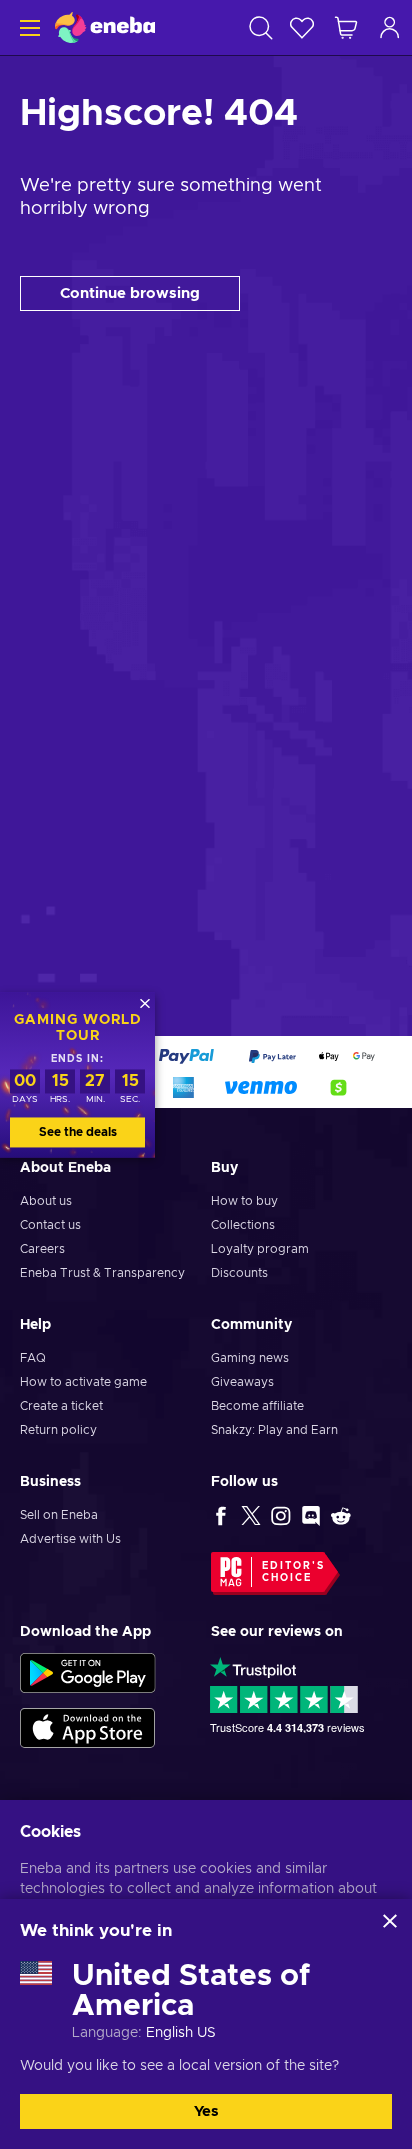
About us (46, 1201)
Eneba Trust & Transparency (102, 1273)
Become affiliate (257, 1406)
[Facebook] (221, 1515)
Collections (243, 1225)
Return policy (58, 1430)
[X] (251, 1515)
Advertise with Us (70, 1539)
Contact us (50, 1225)
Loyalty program (260, 1249)
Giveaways (242, 1382)
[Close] (390, 1921)
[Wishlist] (302, 27)
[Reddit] (341, 1515)
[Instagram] (281, 1515)
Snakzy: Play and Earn (274, 1430)
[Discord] (311, 1515)
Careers (42, 1249)
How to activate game (83, 1382)
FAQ (33, 1358)
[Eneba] (105, 27)
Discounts (239, 1273)
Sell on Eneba (59, 1515)
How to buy (244, 1201)
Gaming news (250, 1358)
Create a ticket (61, 1406)
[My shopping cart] (346, 27)
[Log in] (390, 27)
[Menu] (27, 27)
